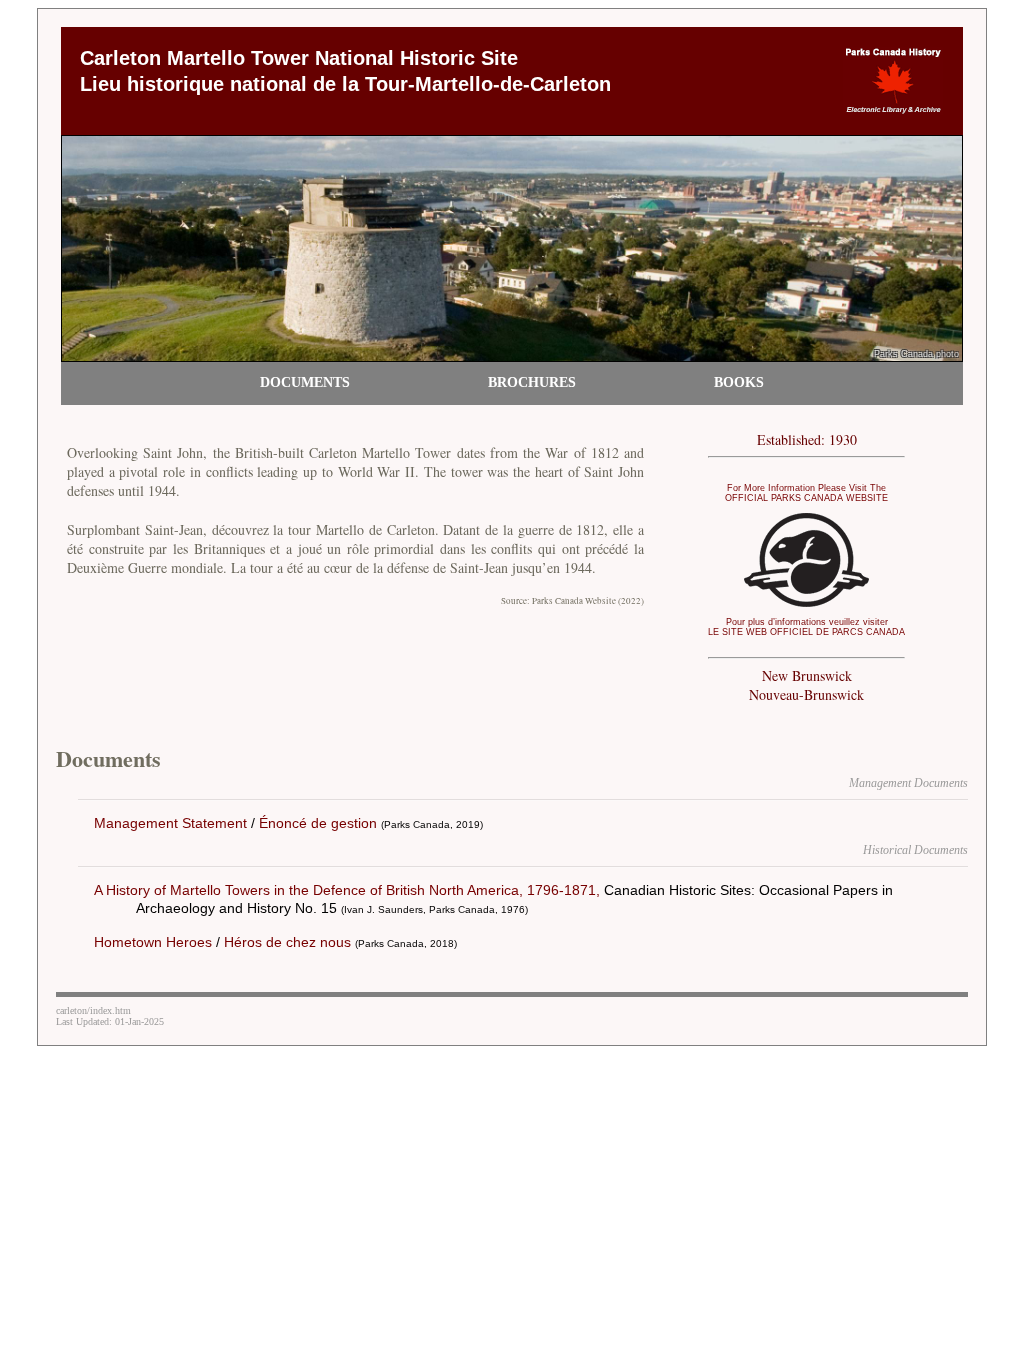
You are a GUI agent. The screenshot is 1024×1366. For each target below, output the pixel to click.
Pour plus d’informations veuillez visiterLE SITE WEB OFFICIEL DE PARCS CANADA (806, 627)
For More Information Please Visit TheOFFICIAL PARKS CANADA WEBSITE (806, 493)
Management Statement (170, 823)
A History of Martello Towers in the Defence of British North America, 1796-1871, (347, 890)
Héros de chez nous (287, 942)
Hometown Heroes (153, 942)
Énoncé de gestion (318, 823)
